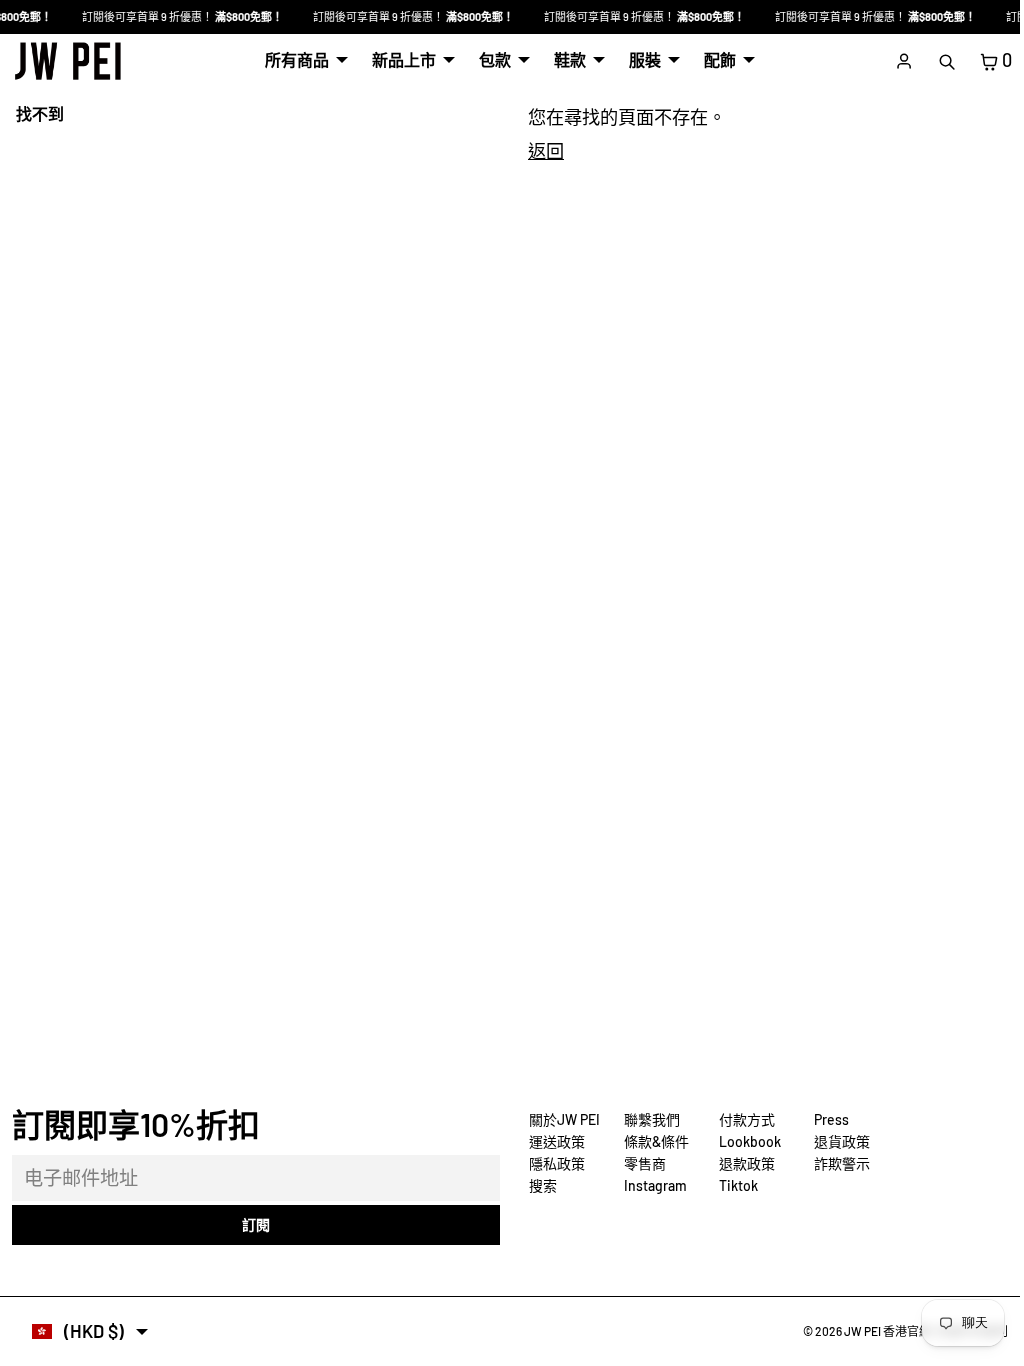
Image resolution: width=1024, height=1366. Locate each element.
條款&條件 (651, 1141)
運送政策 (552, 1141)
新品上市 (399, 59)
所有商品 (292, 59)
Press (826, 1119)
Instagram (650, 1185)
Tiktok (733, 1185)
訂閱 (253, 1224)
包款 (490, 59)
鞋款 (565, 59)
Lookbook (745, 1141)
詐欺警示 (837, 1163)
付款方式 (742, 1119)
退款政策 (742, 1163)
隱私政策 (552, 1163)
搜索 (538, 1185)
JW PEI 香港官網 (877, 1331)
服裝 (640, 59)
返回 (541, 151)
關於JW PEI (559, 1119)
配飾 (715, 59)
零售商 (640, 1163)
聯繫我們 (647, 1119)
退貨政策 (837, 1141)
